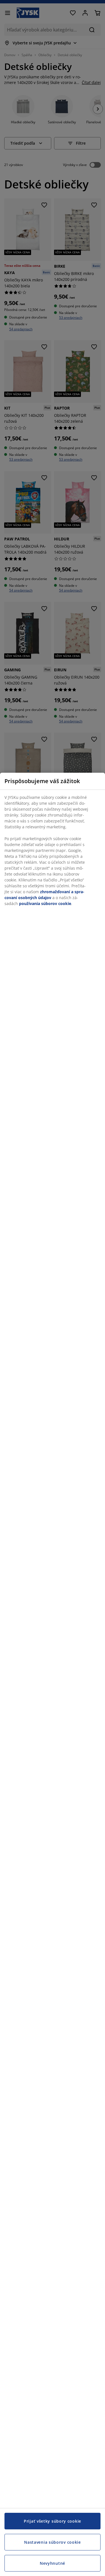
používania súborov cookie (45, 903)
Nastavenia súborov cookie (53, 2542)
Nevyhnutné (53, 2563)
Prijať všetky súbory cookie (53, 2521)
